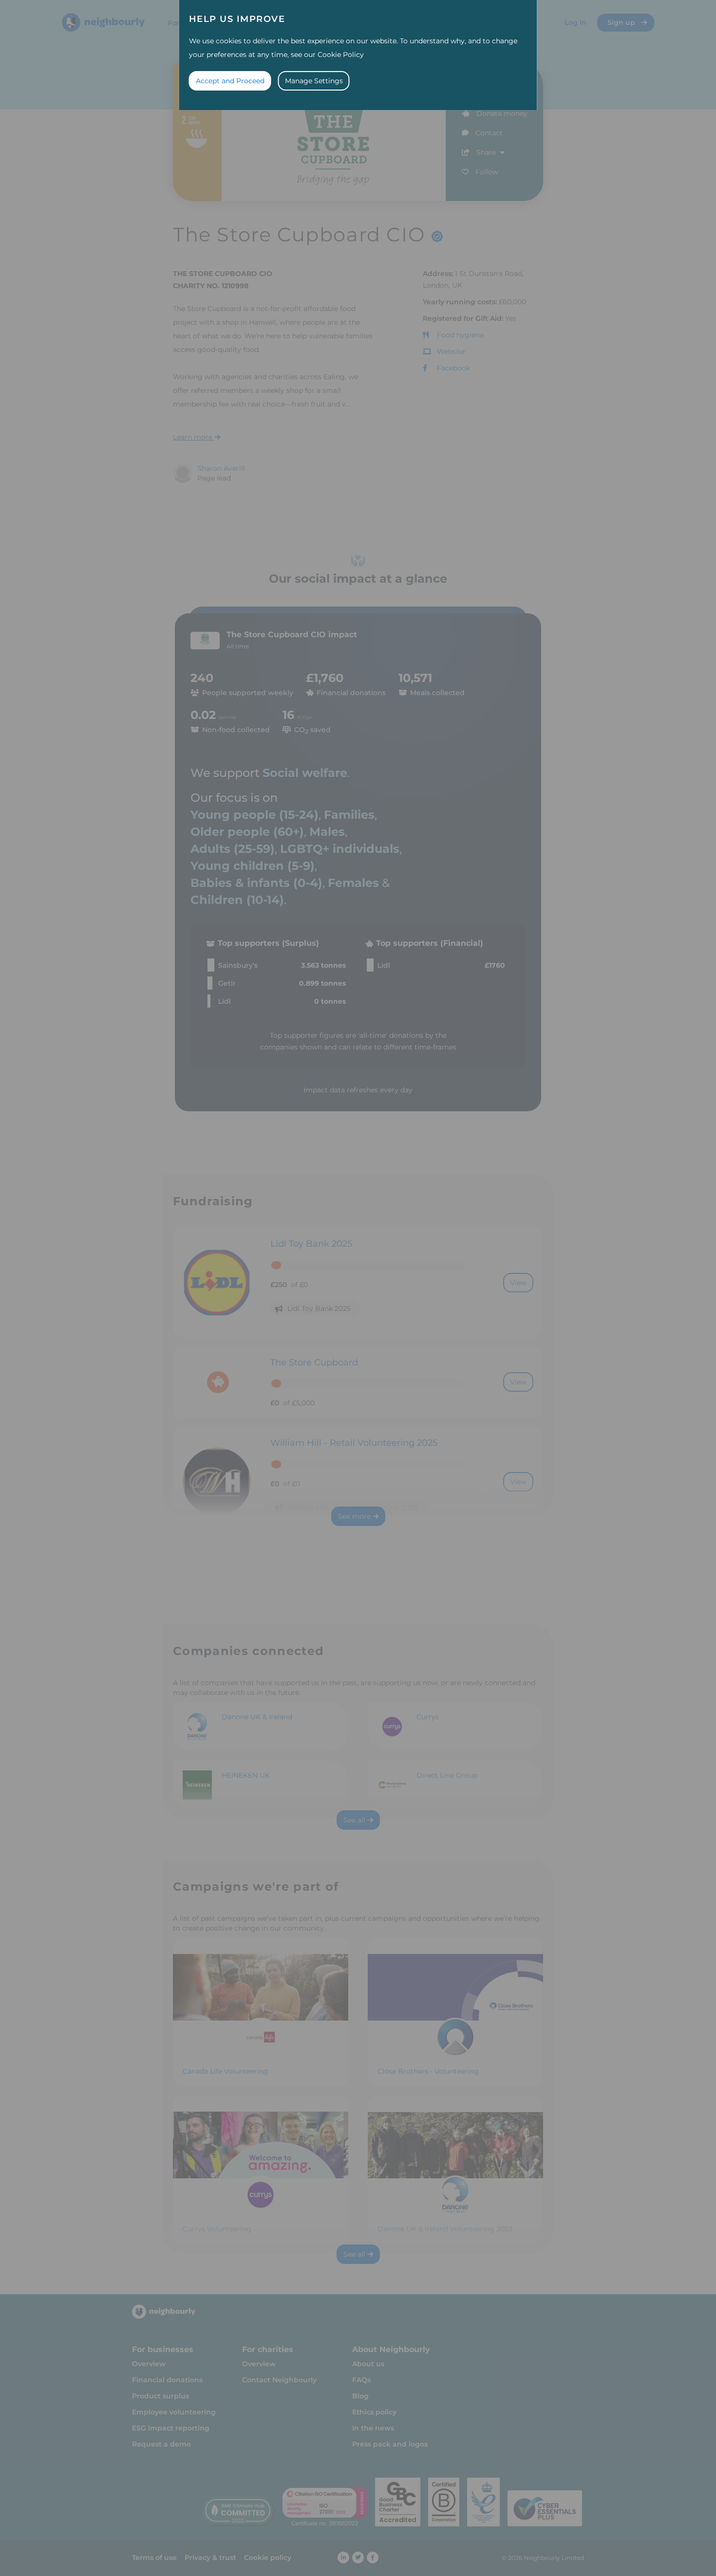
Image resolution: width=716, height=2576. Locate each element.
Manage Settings (314, 81)
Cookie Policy (341, 55)
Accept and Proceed (230, 81)
